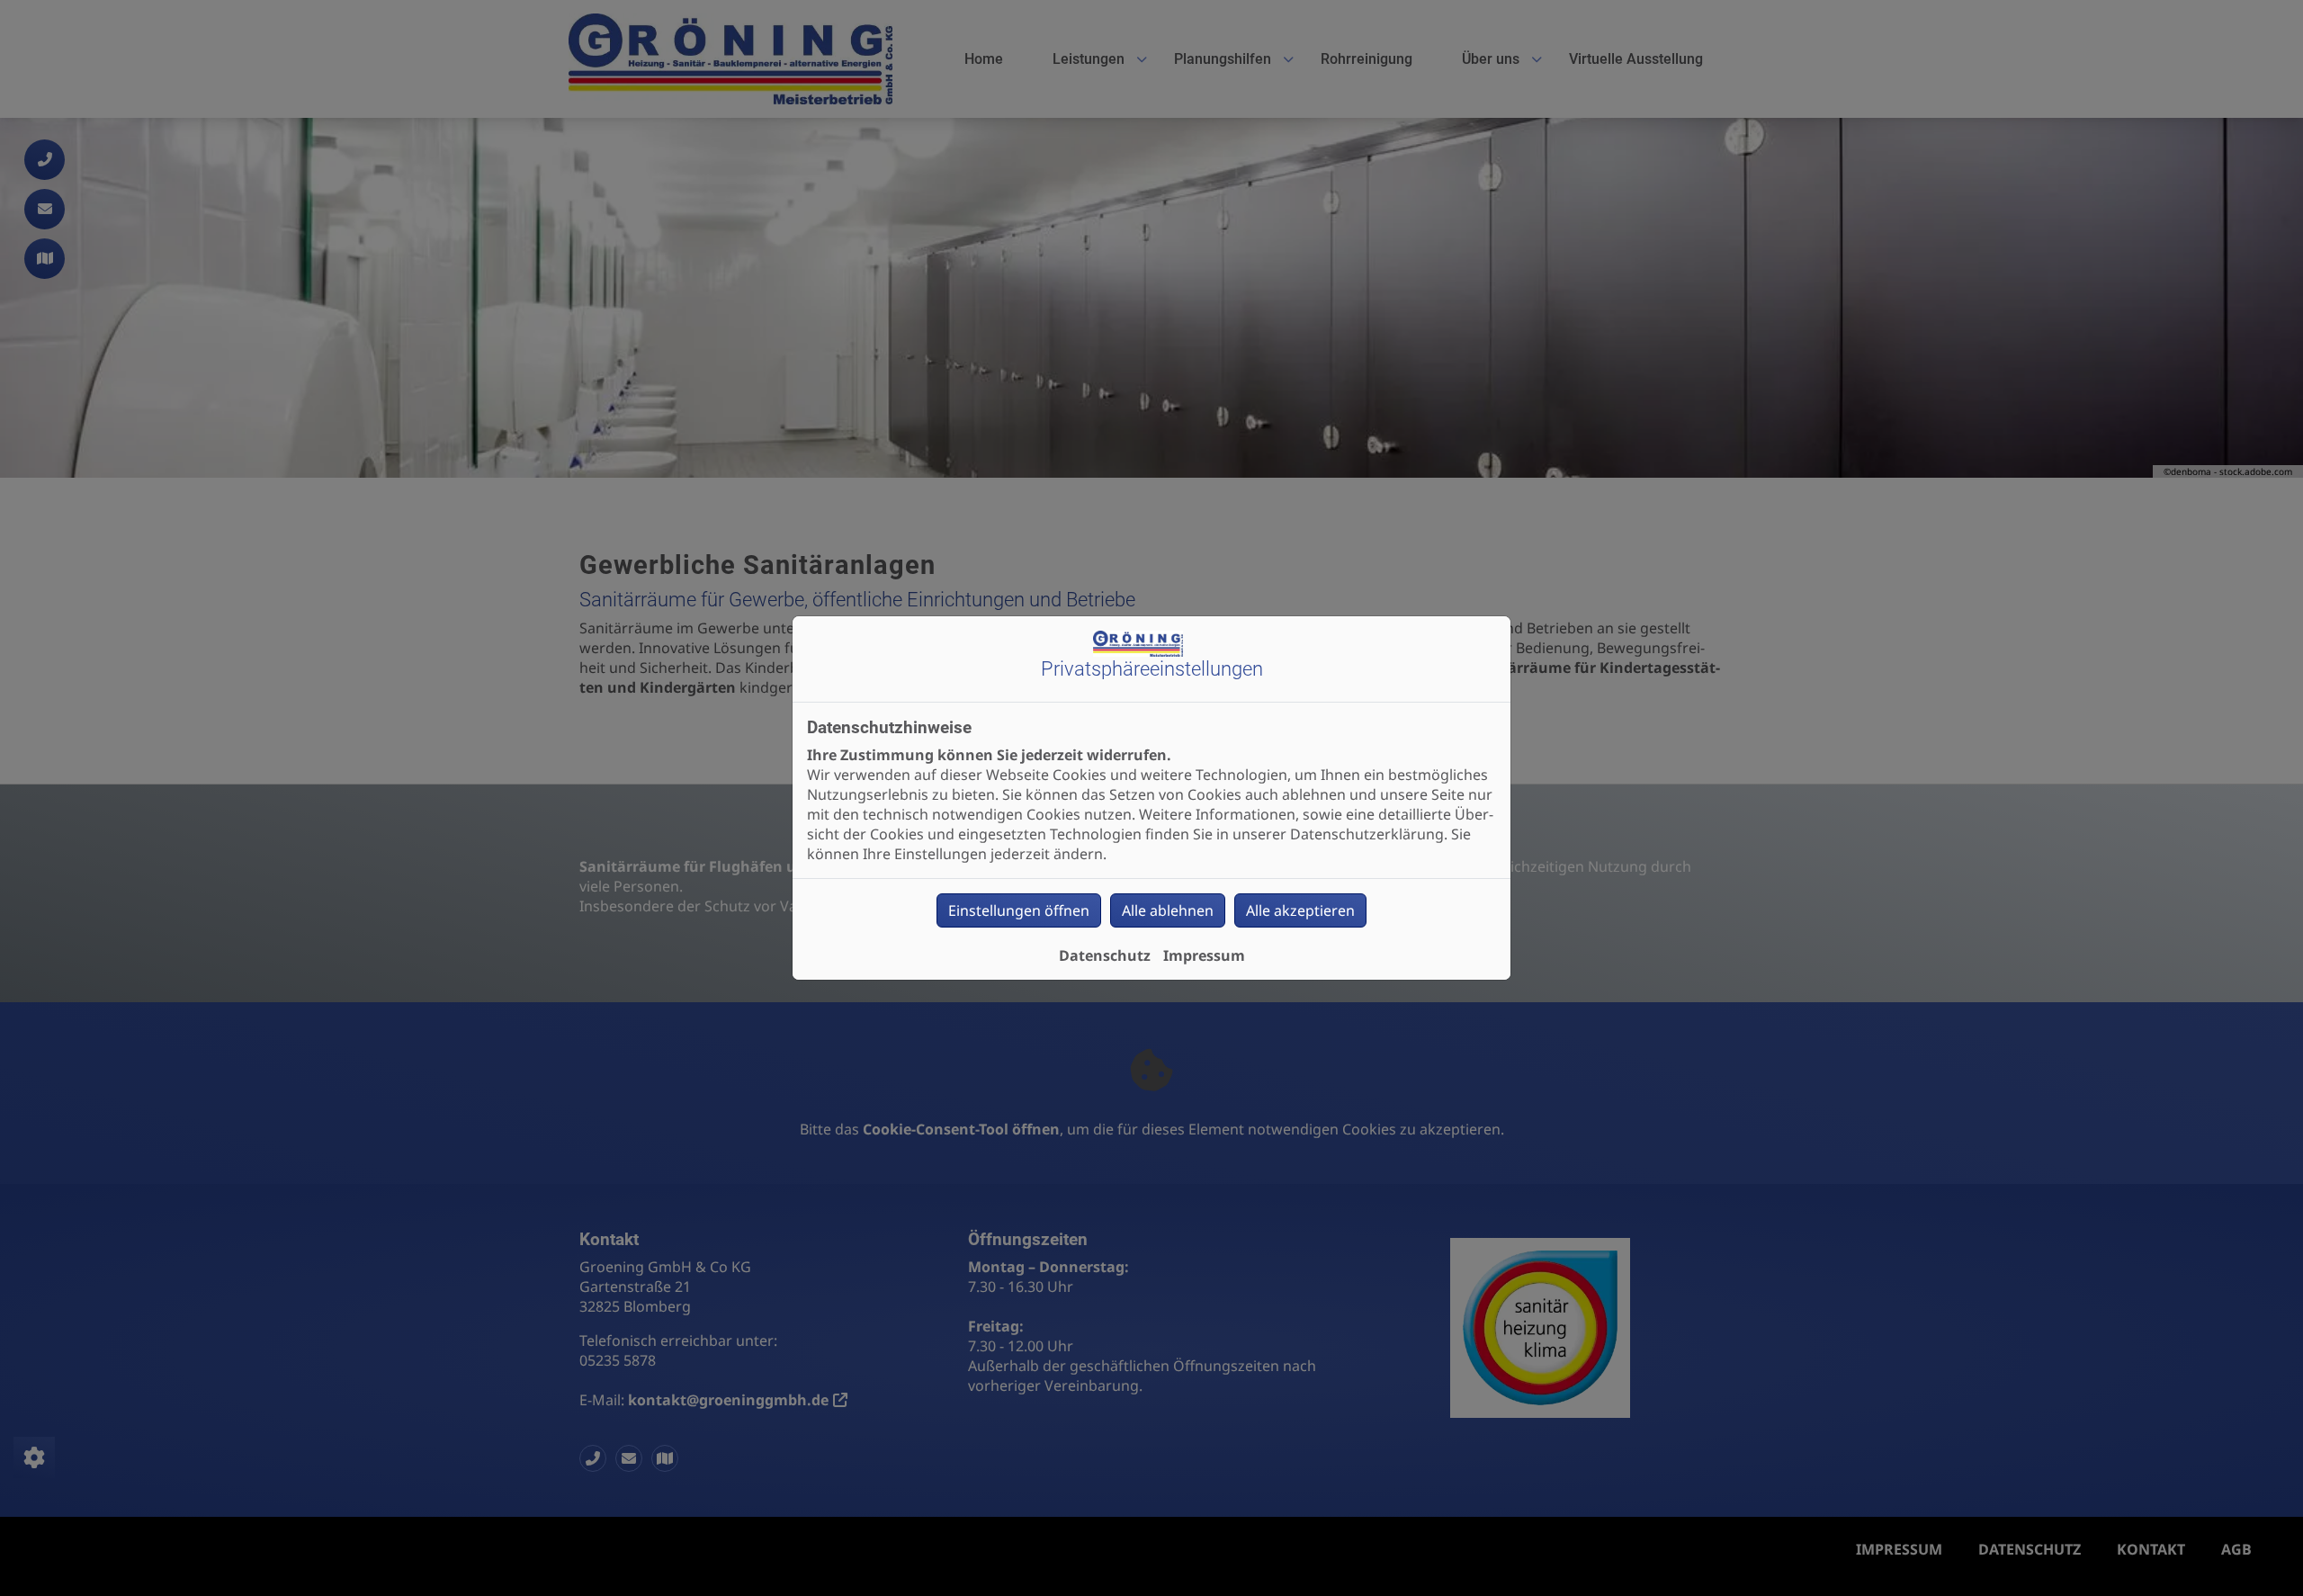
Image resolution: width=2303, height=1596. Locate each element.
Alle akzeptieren (1300, 910)
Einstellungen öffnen (1019, 910)
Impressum (1204, 955)
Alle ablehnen (1168, 910)
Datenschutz (1105, 955)
